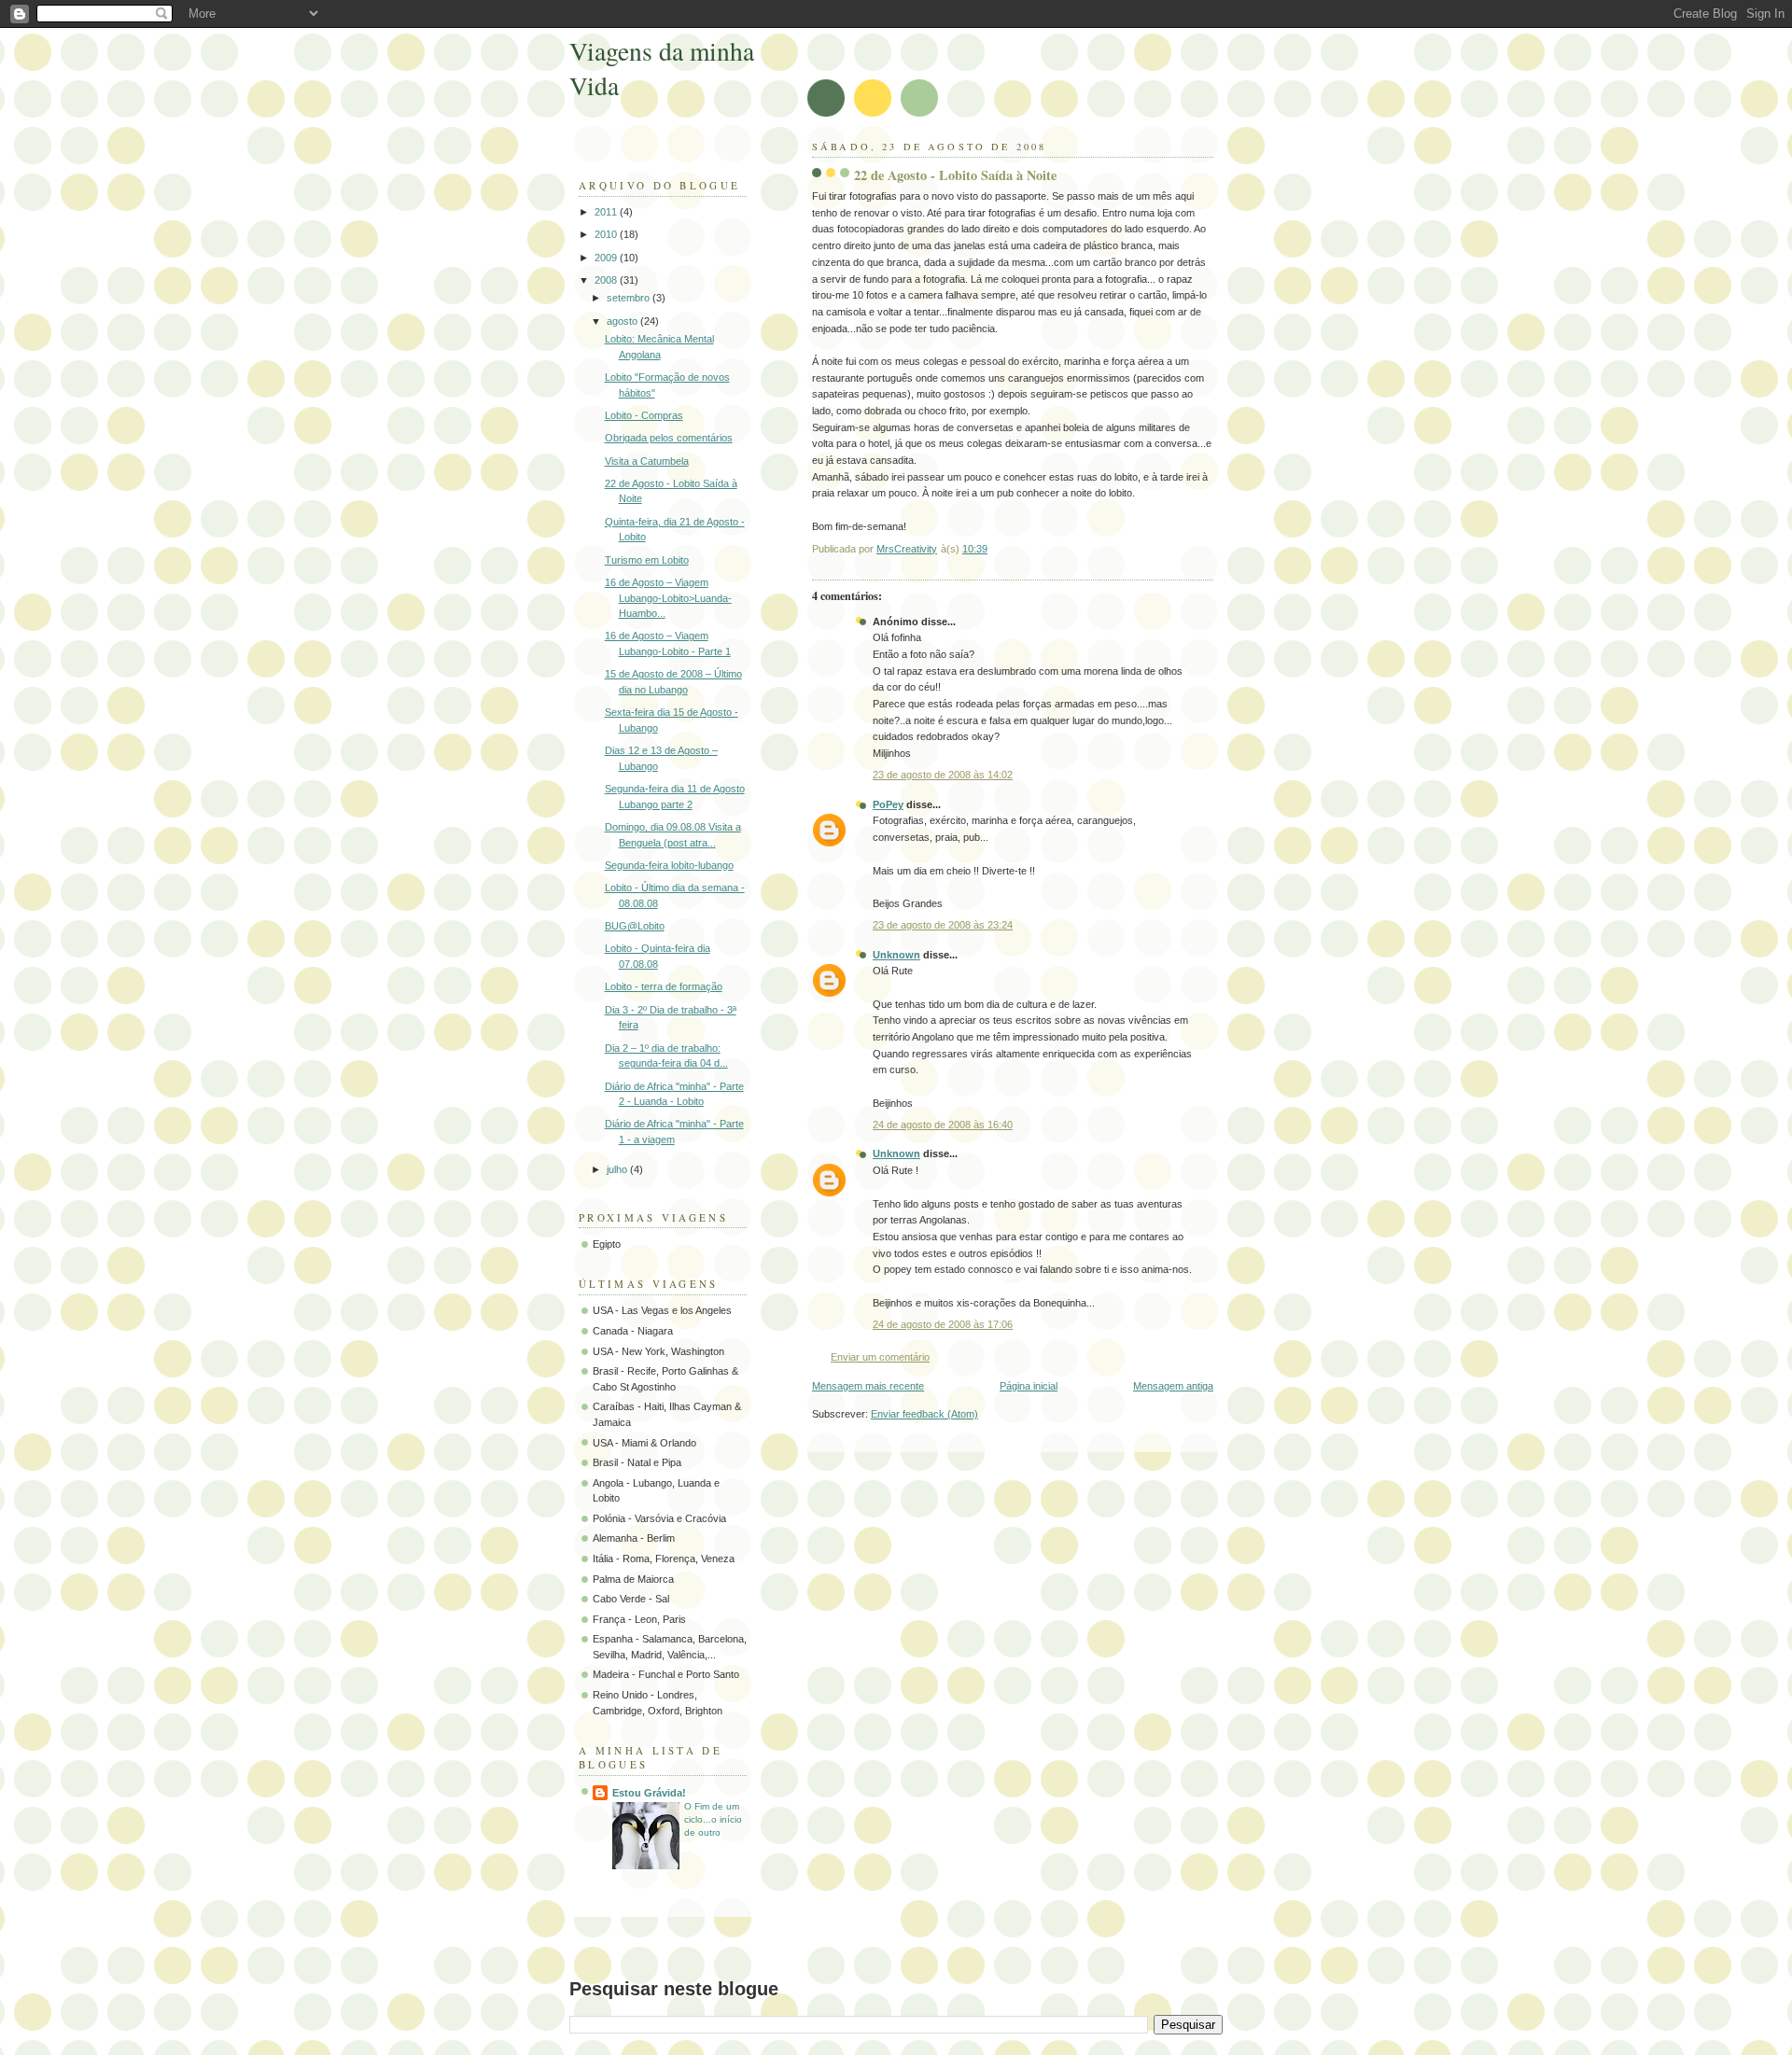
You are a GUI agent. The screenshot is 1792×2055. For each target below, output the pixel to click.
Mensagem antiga (1173, 1386)
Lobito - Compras (644, 415)
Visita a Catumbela (647, 461)
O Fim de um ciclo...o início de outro (713, 1819)
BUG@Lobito (635, 926)
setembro (630, 298)
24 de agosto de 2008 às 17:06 (943, 1324)
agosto (623, 321)
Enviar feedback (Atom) (924, 1414)
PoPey (888, 804)
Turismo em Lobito (647, 560)
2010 (607, 234)
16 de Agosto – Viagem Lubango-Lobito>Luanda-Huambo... (668, 598)
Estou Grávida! (649, 1793)
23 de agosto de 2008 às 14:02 (943, 775)
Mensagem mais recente (868, 1386)
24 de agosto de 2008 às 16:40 (943, 1125)
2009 (607, 258)
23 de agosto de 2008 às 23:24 (943, 925)
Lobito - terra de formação (664, 986)
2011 (607, 212)
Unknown (896, 955)
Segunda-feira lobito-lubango (669, 865)
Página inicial (1029, 1386)
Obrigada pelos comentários (669, 438)
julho (618, 1169)
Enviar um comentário (880, 1357)
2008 (607, 280)
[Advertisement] (909, 2045)
